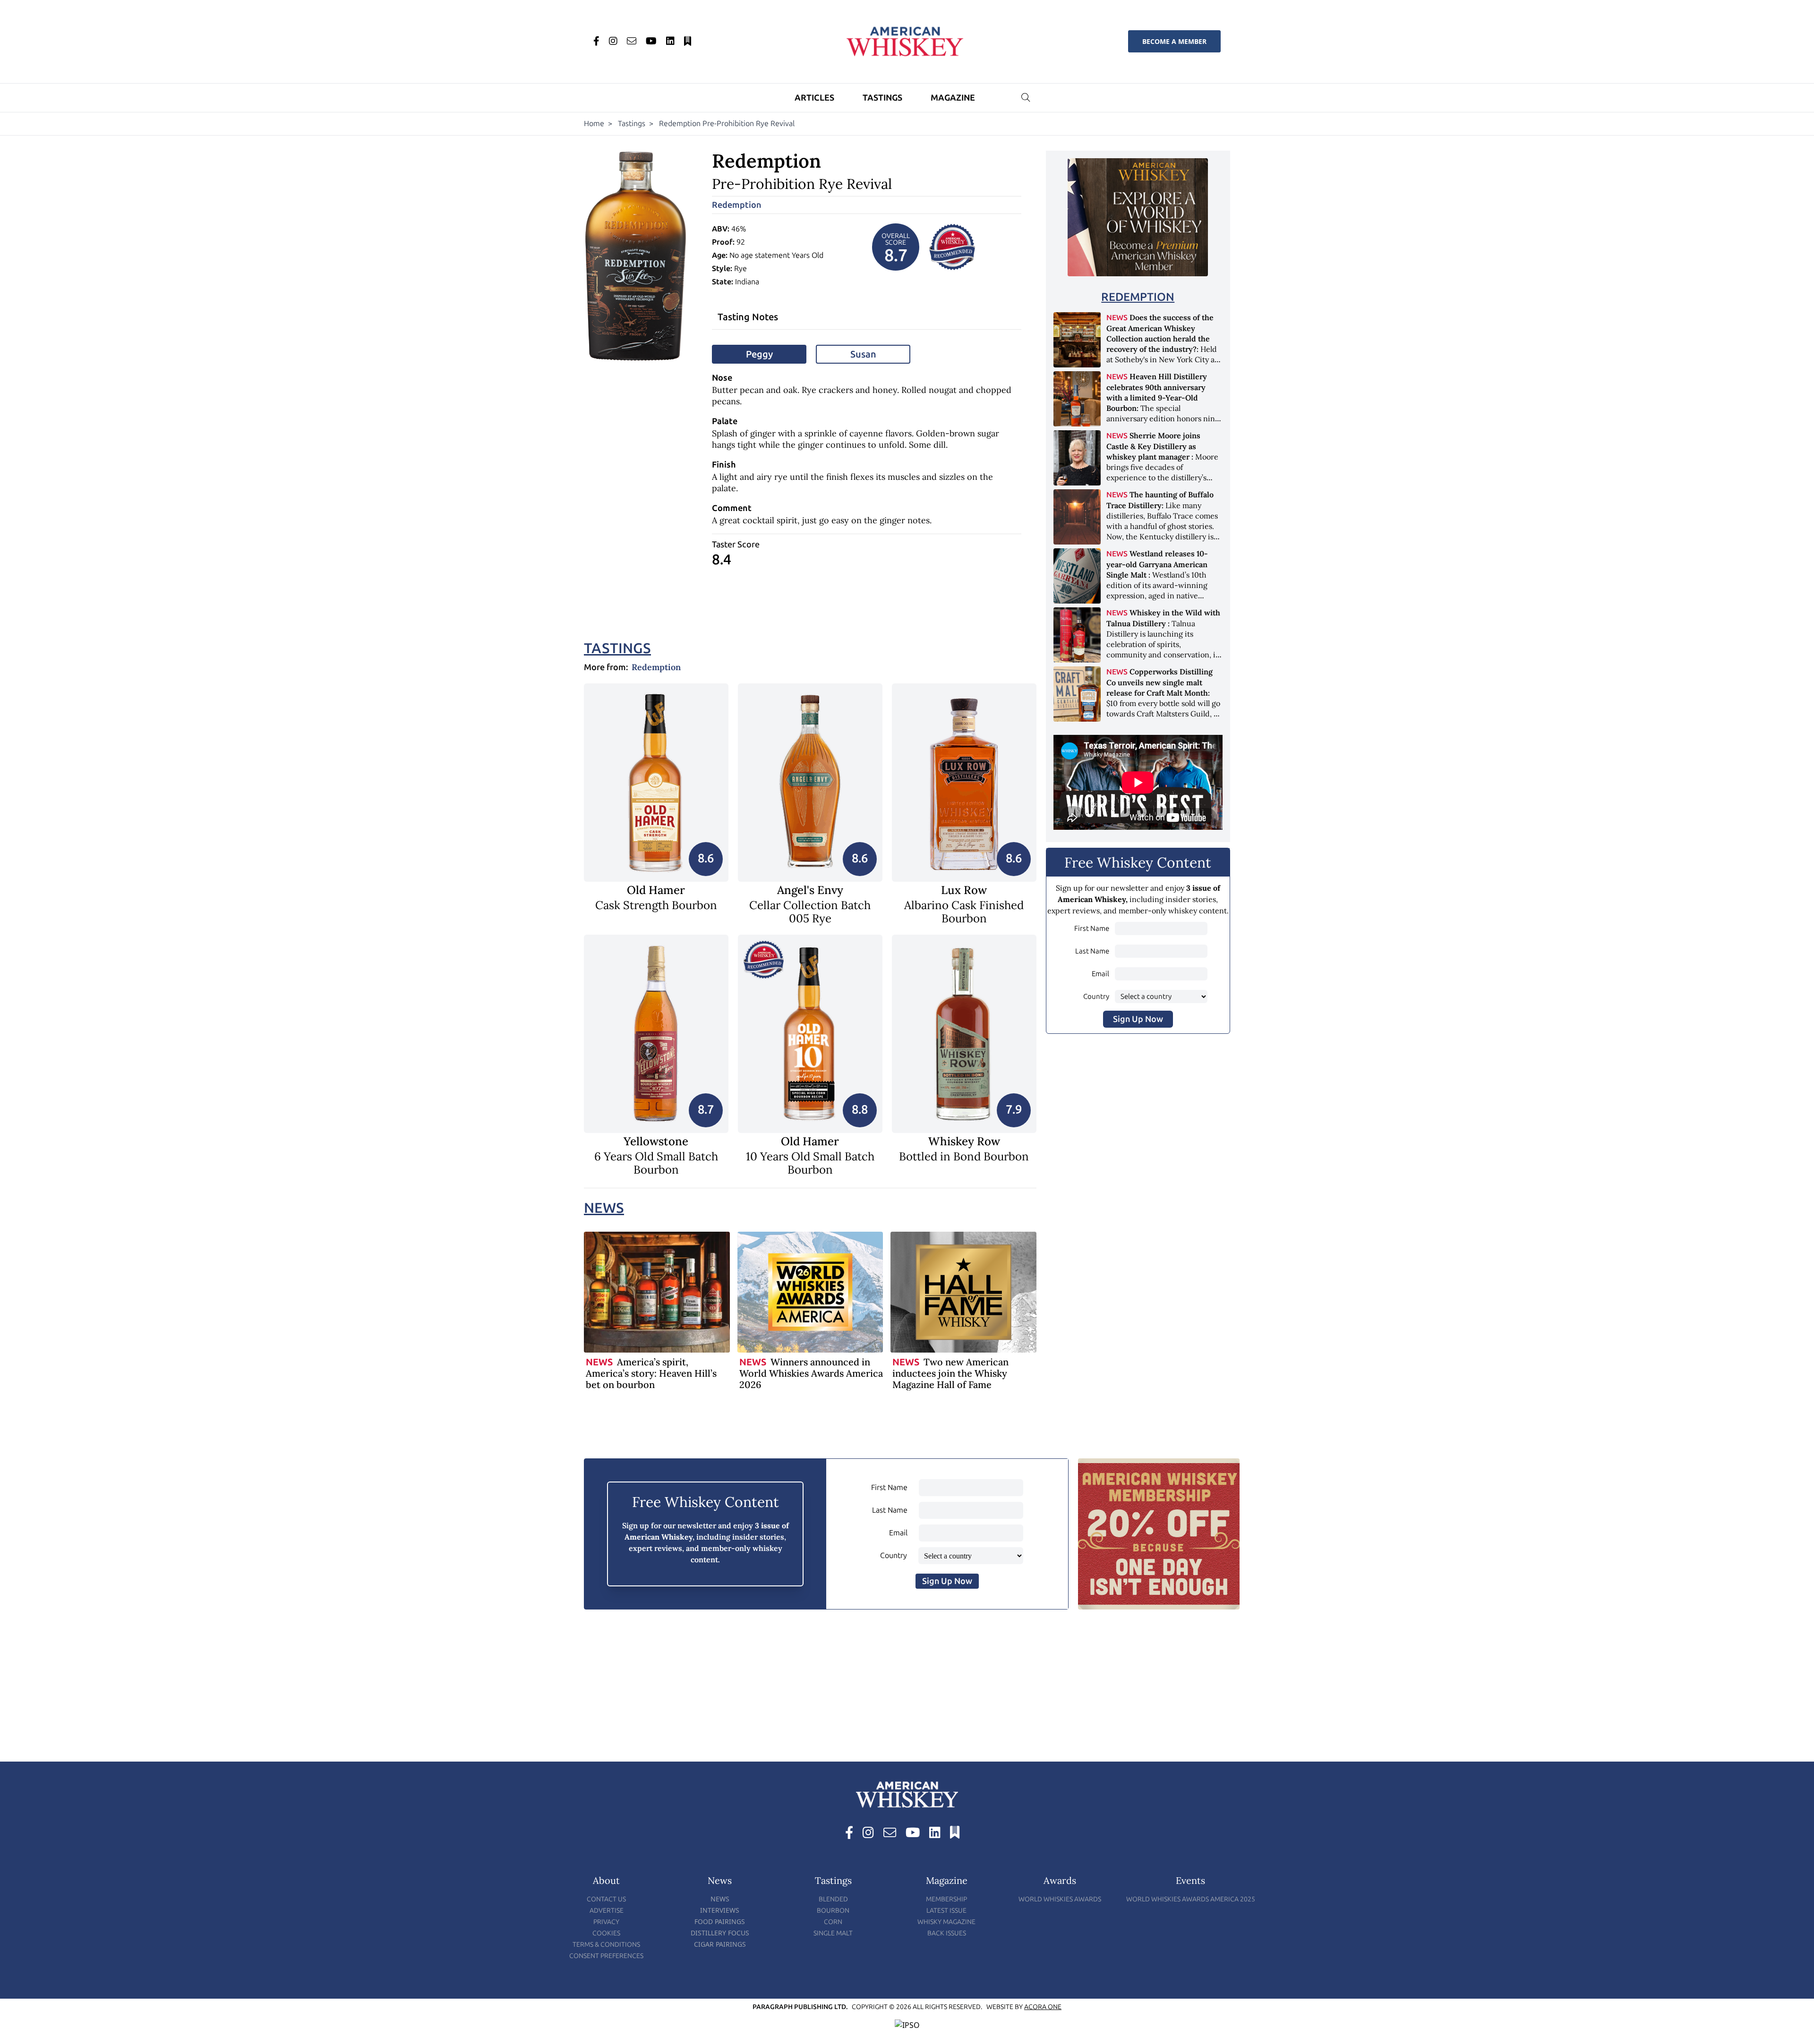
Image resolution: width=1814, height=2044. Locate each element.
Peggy (759, 354)
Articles (814, 98)
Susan (863, 354)
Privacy (606, 1922)
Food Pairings (720, 1921)
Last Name (1092, 951)
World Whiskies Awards (1060, 1899)
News (604, 1208)
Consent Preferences (606, 1956)
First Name (1092, 928)
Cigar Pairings (720, 1944)
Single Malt (833, 1933)
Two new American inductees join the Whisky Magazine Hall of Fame (950, 1373)
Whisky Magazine (946, 1922)
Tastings (882, 98)
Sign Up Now (1138, 1019)
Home (594, 123)
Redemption (736, 205)
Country (1096, 996)
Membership (946, 1899)
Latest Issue (946, 1911)
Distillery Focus (720, 1933)
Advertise (607, 1911)
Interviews (720, 1910)
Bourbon (833, 1911)
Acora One (1043, 2007)
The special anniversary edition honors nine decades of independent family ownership (1163, 408)
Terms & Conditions (606, 1945)
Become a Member (1174, 41)
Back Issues (947, 1933)
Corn (833, 1922)
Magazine (953, 98)
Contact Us (606, 1899)
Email (1100, 974)
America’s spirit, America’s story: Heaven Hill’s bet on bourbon (651, 1373)
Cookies (606, 1933)
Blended (833, 1899)
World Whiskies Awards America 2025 (1191, 1899)
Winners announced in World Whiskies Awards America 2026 (811, 1373)
